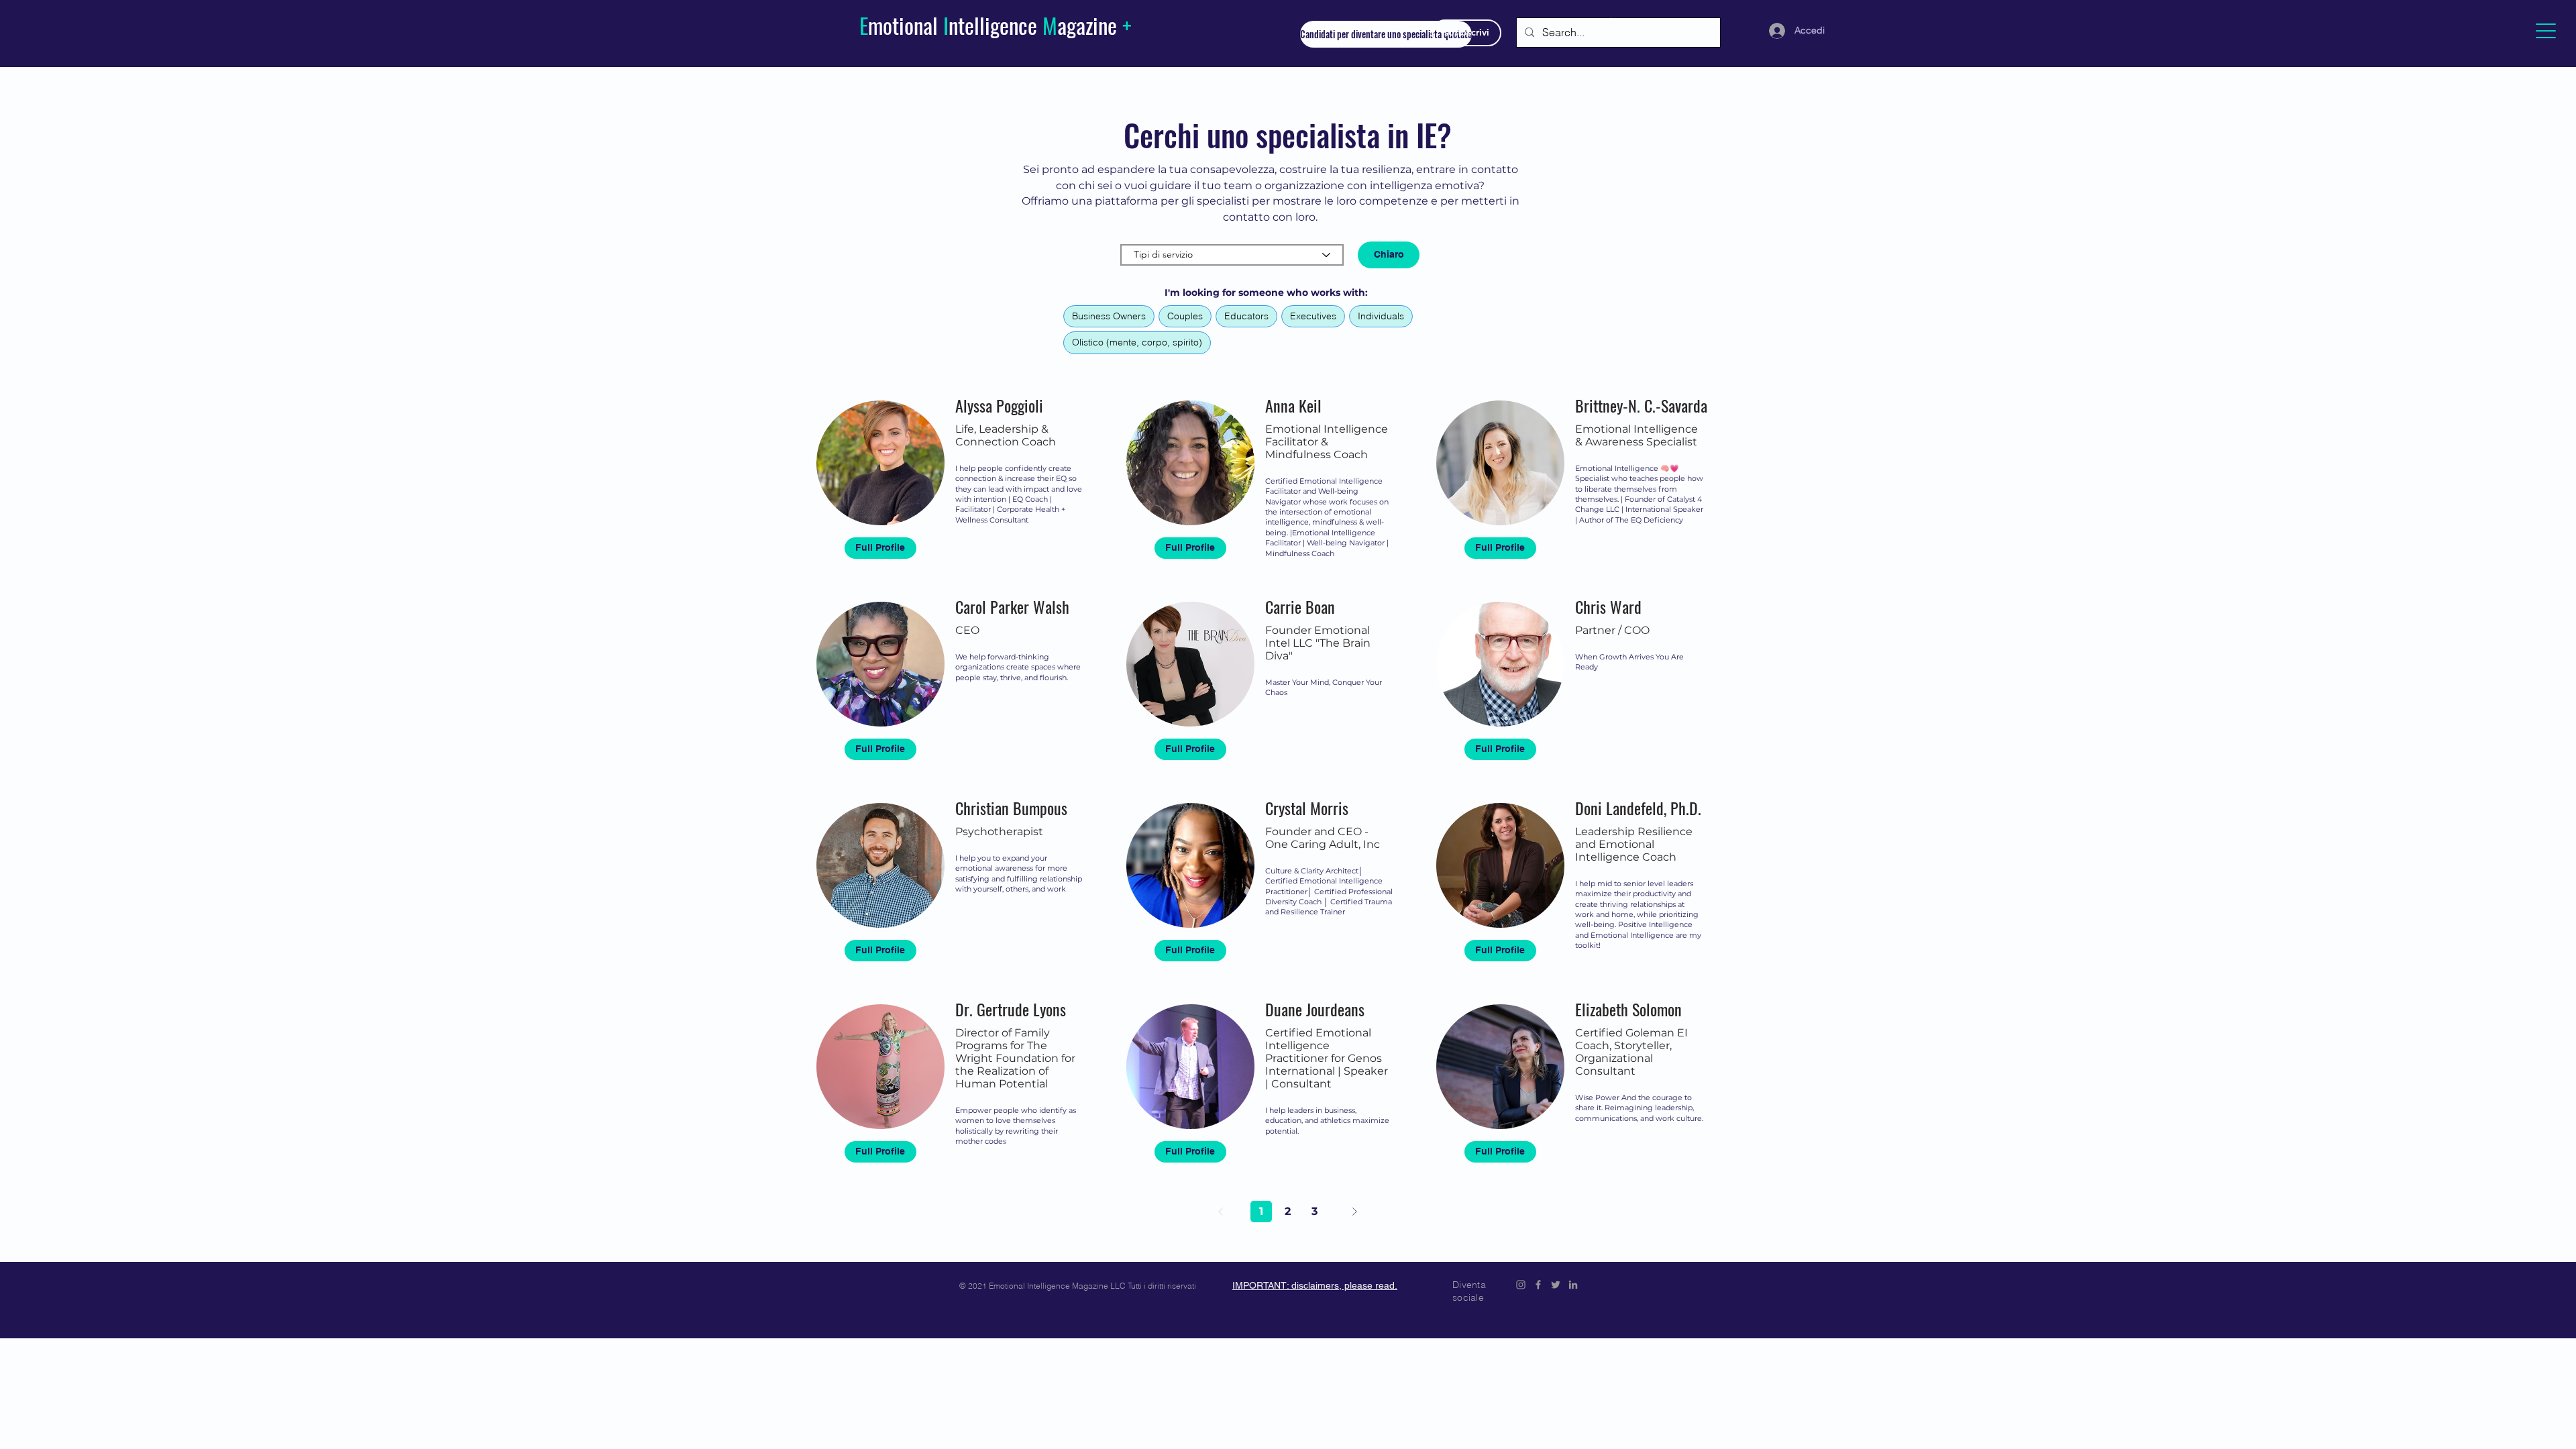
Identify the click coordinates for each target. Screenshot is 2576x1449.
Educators (1246, 316)
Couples (1185, 316)
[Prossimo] (1354, 1212)
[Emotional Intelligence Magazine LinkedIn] (1573, 1285)
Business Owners (1109, 316)
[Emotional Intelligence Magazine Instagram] (1521, 1285)
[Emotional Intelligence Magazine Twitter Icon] (1556, 1285)
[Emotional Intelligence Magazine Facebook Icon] (1538, 1285)
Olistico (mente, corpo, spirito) (1137, 342)
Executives (1313, 316)
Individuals (1381, 316)
